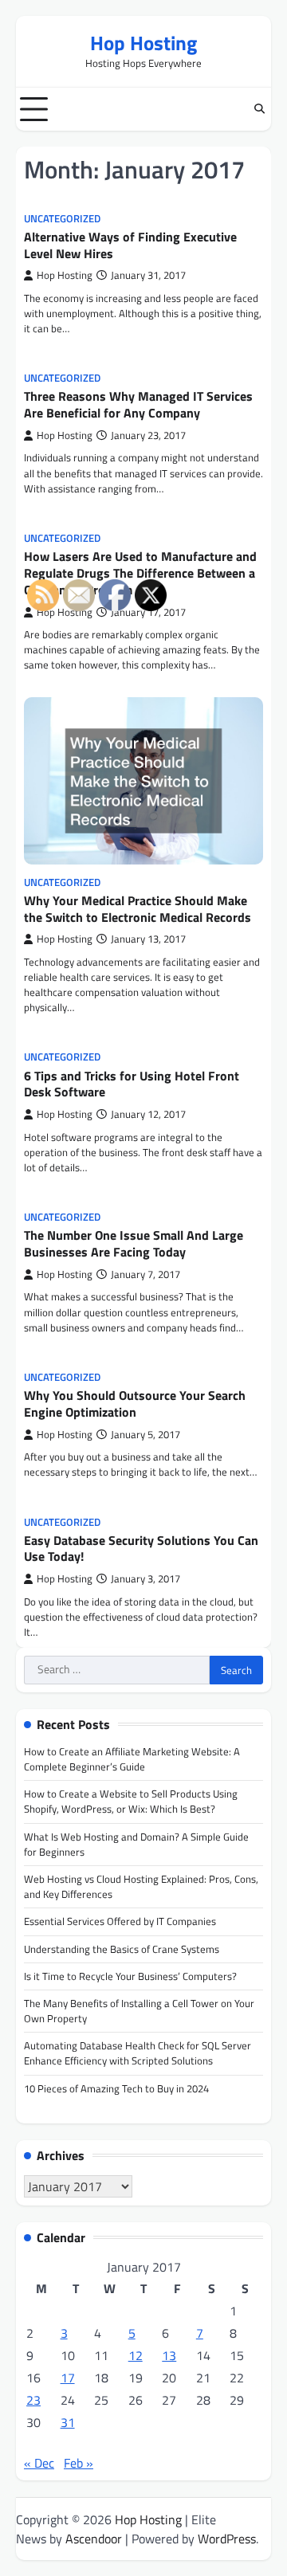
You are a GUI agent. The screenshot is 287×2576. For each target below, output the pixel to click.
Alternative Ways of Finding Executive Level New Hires (130, 245)
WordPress (227, 2539)
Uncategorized (62, 219)
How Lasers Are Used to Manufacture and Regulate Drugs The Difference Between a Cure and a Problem (140, 573)
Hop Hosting (143, 43)
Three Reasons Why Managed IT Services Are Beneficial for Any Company (138, 404)
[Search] (259, 109)
